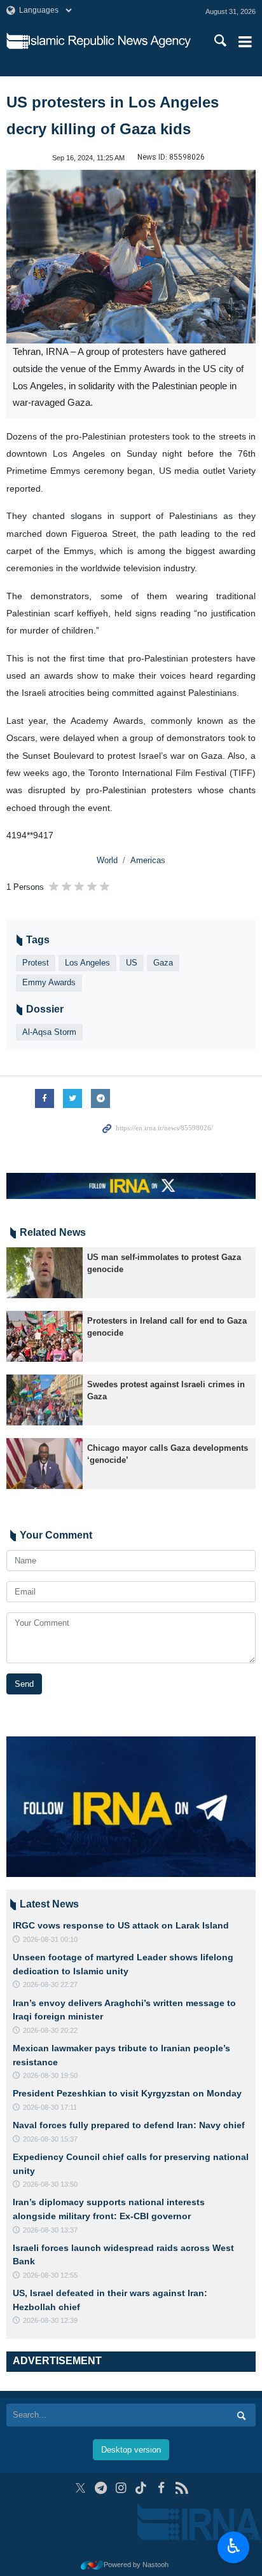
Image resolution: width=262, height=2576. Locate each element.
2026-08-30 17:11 (50, 2107)
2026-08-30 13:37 (50, 2230)
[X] (80, 2488)
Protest (36, 963)
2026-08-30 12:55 (50, 2275)
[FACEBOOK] (161, 2488)
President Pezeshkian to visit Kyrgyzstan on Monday (127, 2093)
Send (24, 1684)
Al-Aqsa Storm (49, 1032)
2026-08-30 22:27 (50, 1984)
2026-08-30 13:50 (50, 2184)
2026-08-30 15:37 (50, 2139)
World (107, 860)
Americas (148, 860)
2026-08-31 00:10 (50, 1939)
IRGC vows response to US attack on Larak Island (121, 1925)
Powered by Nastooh (136, 2565)
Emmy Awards (49, 982)
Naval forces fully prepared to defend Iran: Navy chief (129, 2125)
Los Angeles (87, 963)
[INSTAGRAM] (121, 2488)
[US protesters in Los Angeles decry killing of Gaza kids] (131, 257)
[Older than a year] (45, 1273)
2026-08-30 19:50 (50, 2075)
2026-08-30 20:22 (50, 2030)
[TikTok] (141, 2488)
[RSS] (182, 2488)
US (132, 963)
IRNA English (110, 41)
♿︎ (234, 2546)
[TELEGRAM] (101, 2488)
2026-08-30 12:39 (50, 2320)
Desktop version (131, 2450)
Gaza (163, 963)
